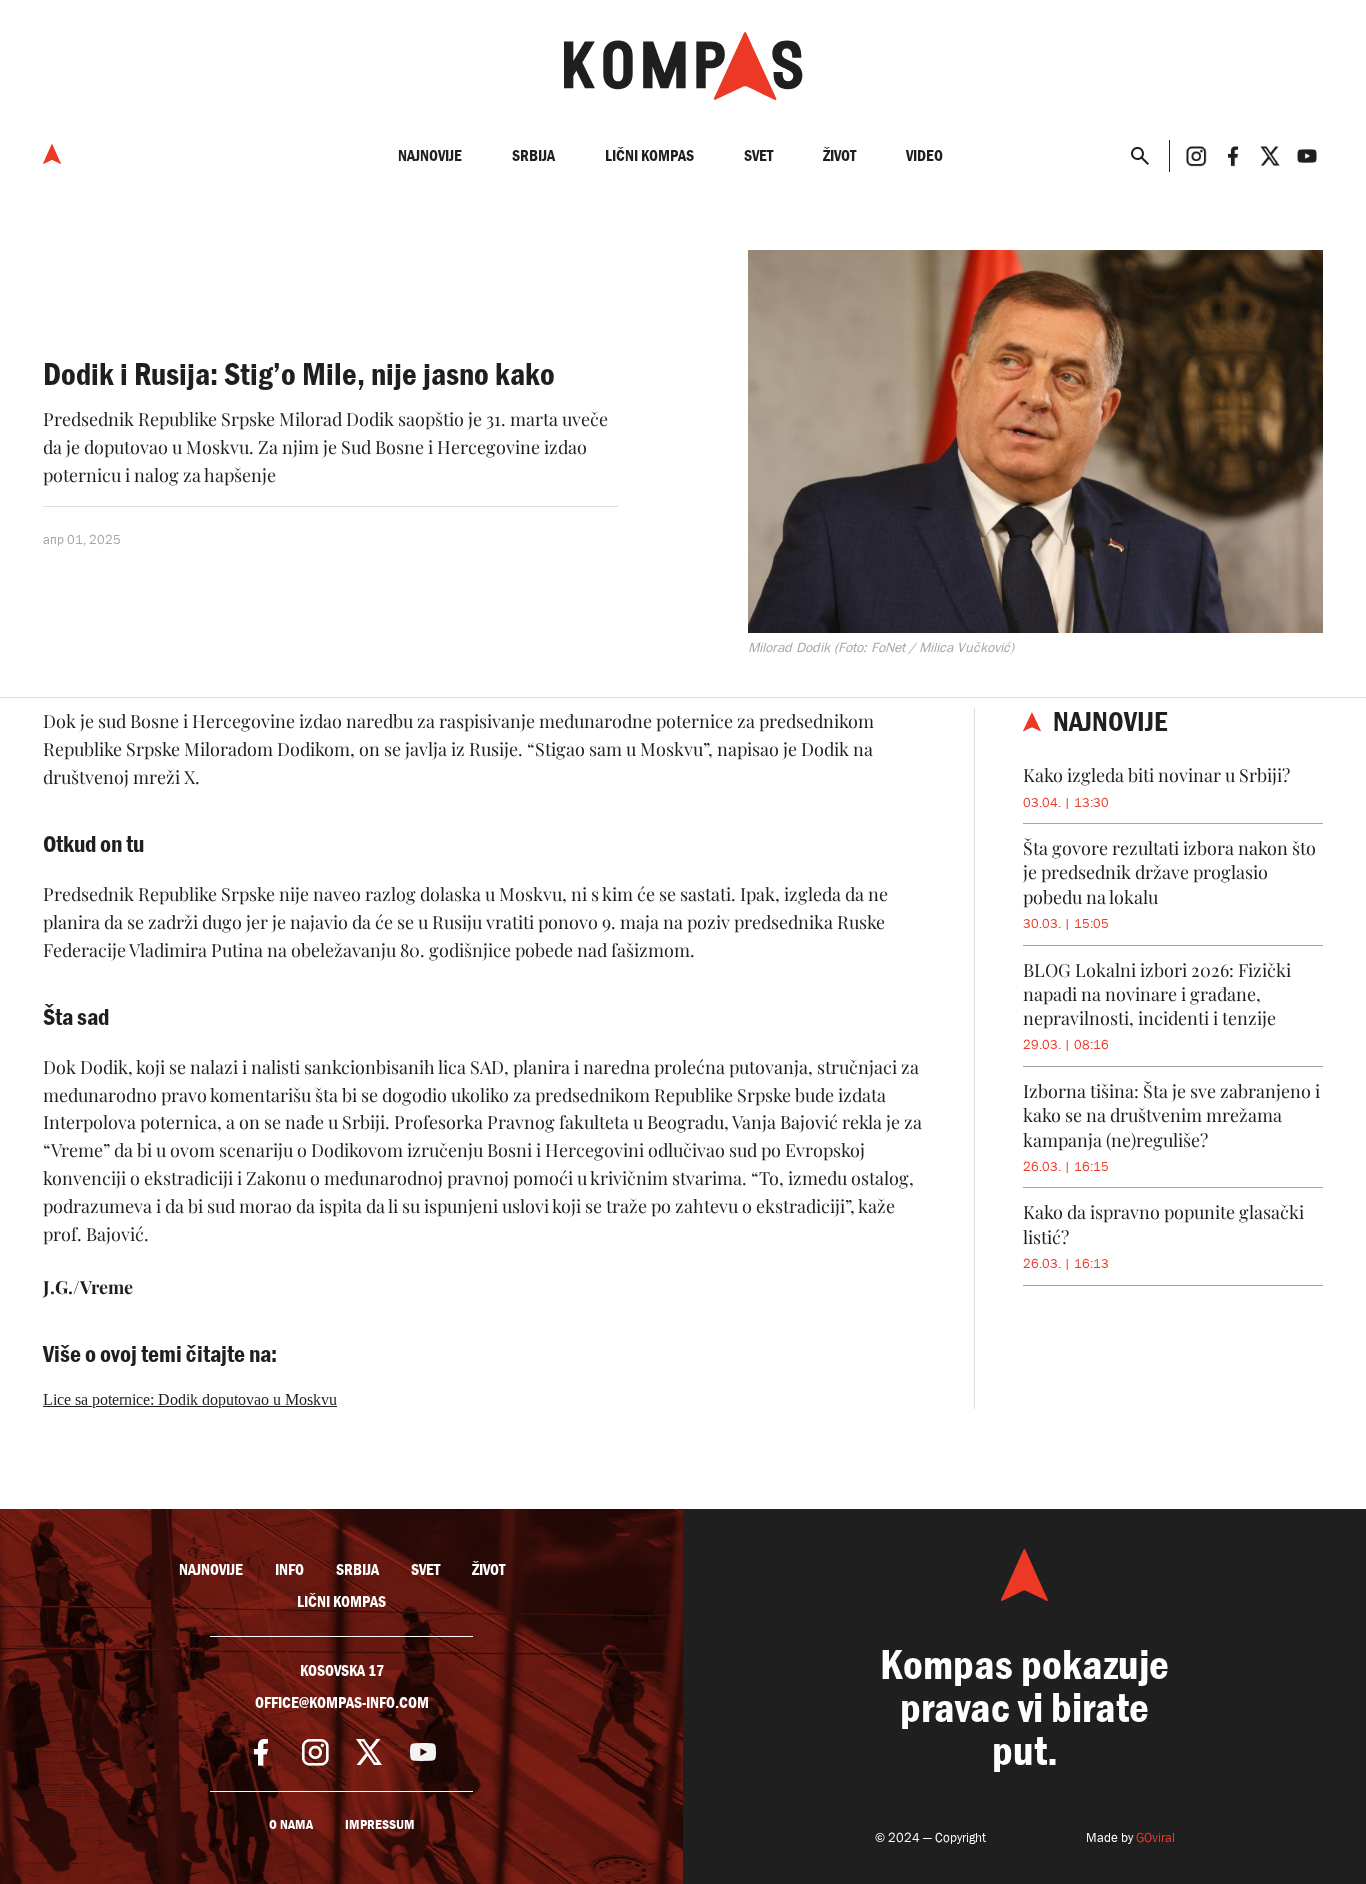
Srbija (533, 155)
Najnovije (430, 155)
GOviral (1155, 1837)
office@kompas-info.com (342, 1703)
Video (924, 155)
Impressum (380, 1824)
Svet (758, 155)
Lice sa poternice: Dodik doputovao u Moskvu (190, 1399)
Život (839, 155)
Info (289, 1570)
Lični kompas (649, 155)
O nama (291, 1824)
